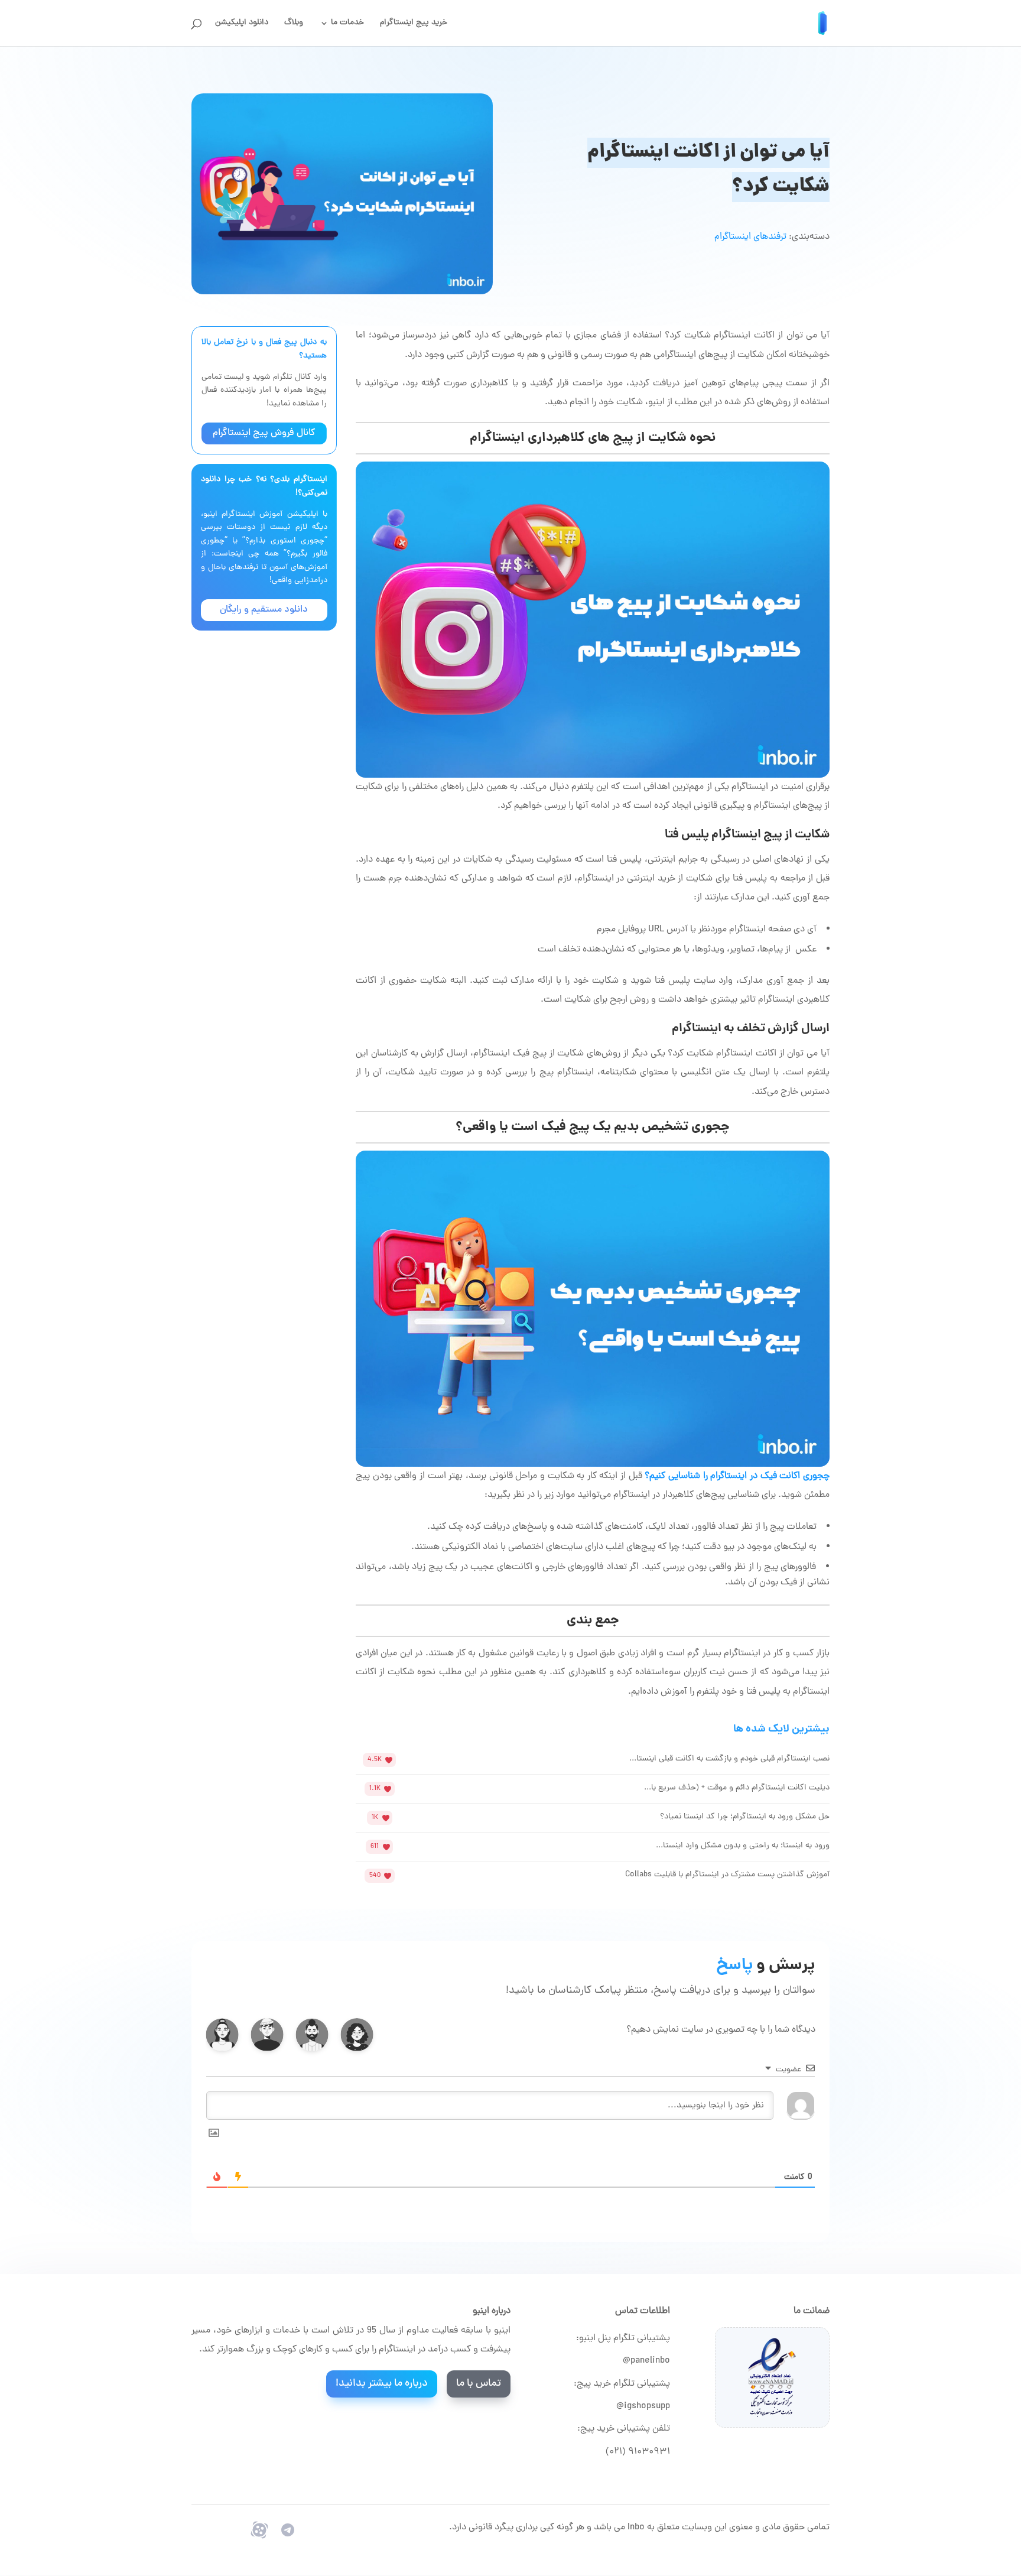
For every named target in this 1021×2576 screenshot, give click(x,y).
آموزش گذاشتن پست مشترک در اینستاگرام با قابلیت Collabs (727, 1875)
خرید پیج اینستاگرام (414, 24)
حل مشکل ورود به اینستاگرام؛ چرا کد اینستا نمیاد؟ (745, 1817)
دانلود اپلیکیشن (242, 24)
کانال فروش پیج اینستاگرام (264, 433)
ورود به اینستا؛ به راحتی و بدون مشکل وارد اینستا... (743, 1846)
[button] (357, 2035)
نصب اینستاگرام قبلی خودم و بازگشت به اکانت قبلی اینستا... (729, 1759)
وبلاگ (294, 24)
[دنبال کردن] (288, 2530)
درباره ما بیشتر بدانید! (382, 2384)
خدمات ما (347, 24)
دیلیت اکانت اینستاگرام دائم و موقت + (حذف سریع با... (737, 1788)
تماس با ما (479, 2384)
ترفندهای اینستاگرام (750, 237)
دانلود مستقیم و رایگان (264, 610)
